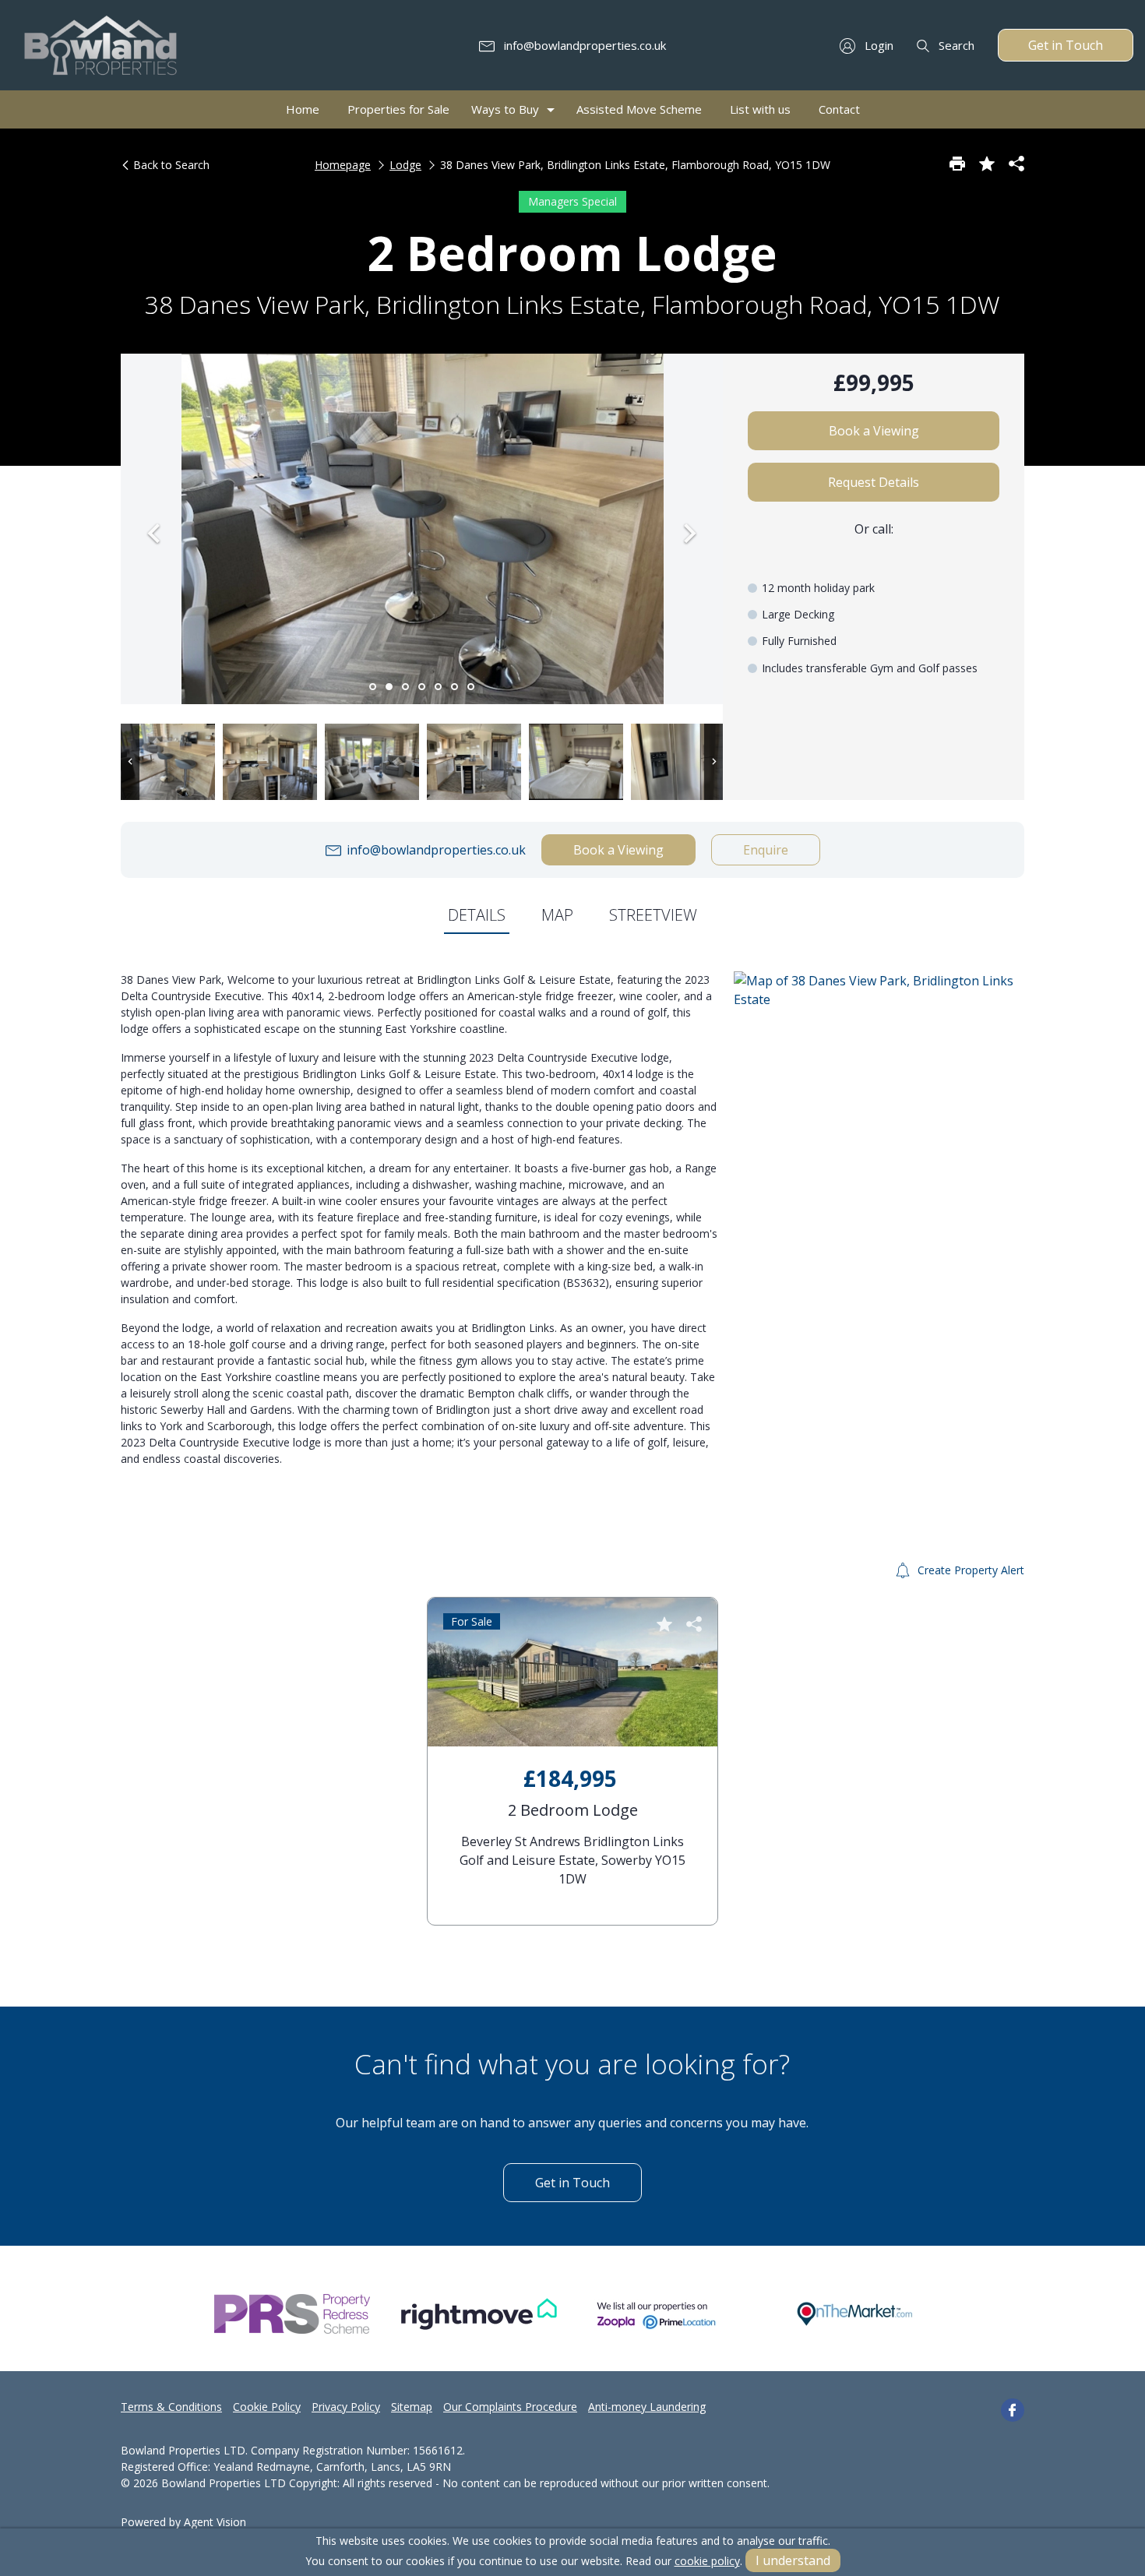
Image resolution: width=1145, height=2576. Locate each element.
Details (477, 915)
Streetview (653, 915)
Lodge (405, 165)
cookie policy (707, 2561)
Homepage (343, 165)
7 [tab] (471, 687)
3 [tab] (405, 687)
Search (955, 45)
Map (557, 915)
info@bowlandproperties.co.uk (583, 45)
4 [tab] (422, 687)
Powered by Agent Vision (183, 2522)
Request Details (874, 482)
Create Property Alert (969, 1570)
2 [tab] (389, 687)
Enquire (766, 850)
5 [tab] (438, 687)
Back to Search (170, 165)
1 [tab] (373, 687)
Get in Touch (1066, 45)
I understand (793, 2560)
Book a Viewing (874, 431)
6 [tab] (454, 687)
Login (877, 45)
